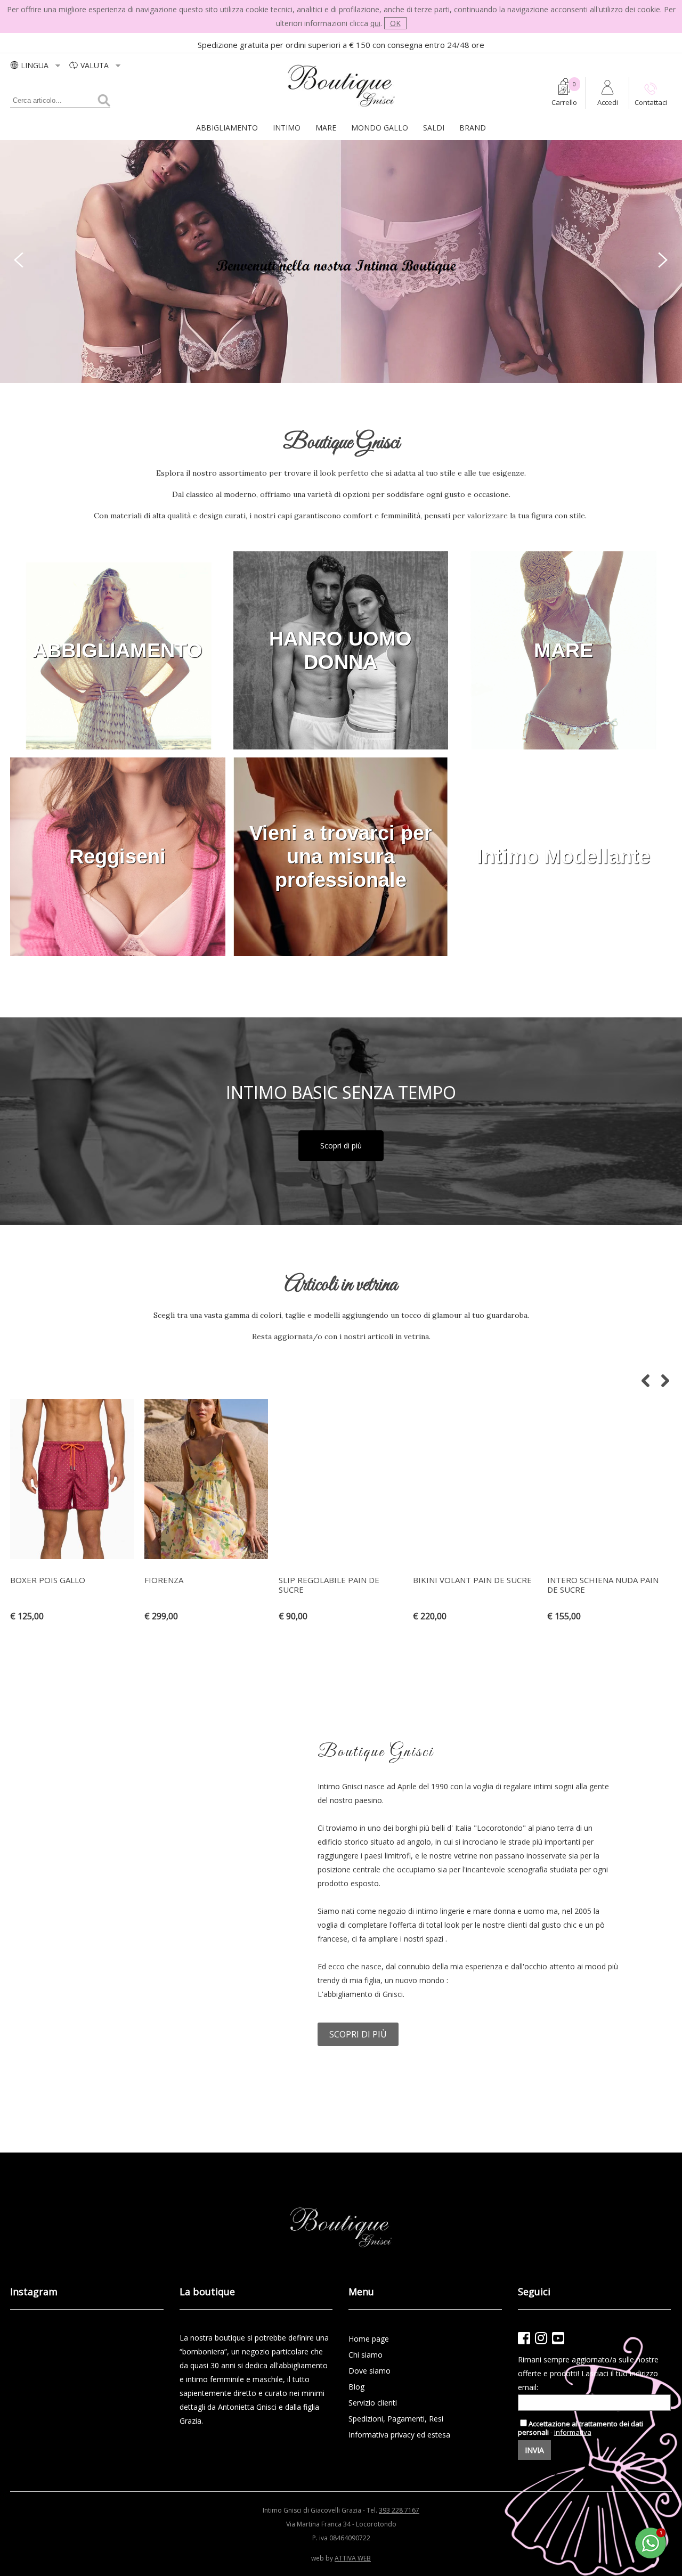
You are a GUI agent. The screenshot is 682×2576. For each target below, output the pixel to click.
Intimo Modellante (563, 857)
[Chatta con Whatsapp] (651, 2557)
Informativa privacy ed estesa (399, 2435)
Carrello (564, 102)
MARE (326, 128)
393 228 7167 (399, 2510)
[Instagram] (541, 2338)
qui (375, 23)
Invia (534, 2450)
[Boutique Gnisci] (341, 107)
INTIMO (287, 128)
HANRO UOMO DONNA (340, 650)
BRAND (473, 128)
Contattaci (651, 102)
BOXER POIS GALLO (48, 1580)
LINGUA (36, 65)
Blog (356, 2387)
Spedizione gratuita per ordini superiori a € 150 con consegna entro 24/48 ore (341, 45)
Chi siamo (366, 2355)
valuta (96, 65)
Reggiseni (117, 857)
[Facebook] (524, 2338)
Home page (369, 2339)
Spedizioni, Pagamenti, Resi (396, 2419)
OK (395, 23)
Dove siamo (370, 2371)
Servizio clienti (373, 2403)
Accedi (608, 102)
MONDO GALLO (380, 128)
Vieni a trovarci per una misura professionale (341, 857)
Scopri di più (341, 1146)
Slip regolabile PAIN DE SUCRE (329, 1585)
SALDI (434, 128)
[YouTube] (558, 2338)
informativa (573, 2432)
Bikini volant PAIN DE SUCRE (472, 1580)
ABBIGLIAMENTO (227, 128)
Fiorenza (164, 1580)
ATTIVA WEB (353, 2558)
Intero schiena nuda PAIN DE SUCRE (603, 1585)
